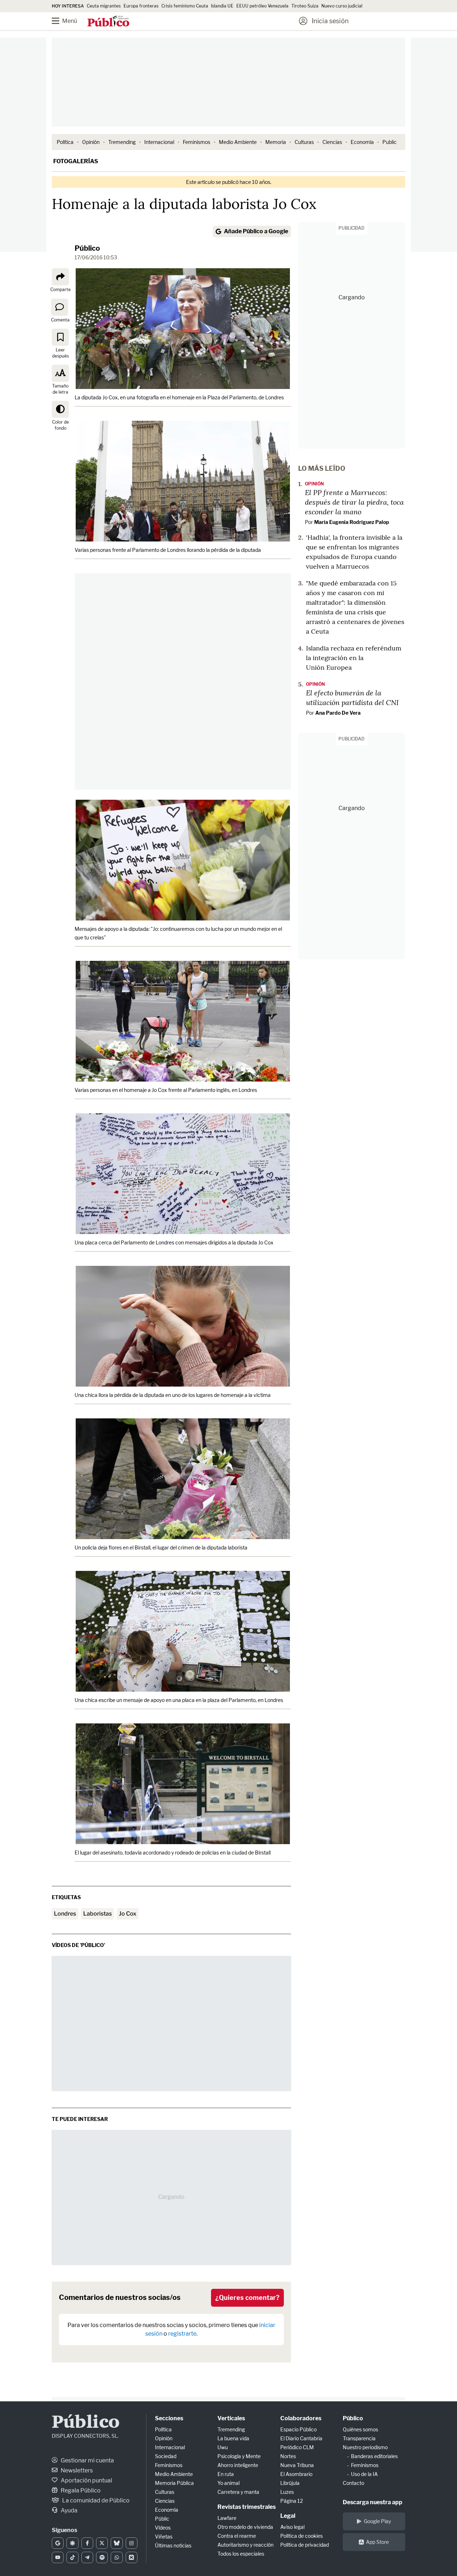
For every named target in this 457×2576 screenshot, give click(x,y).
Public (390, 142)
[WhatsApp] (117, 2557)
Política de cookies (302, 2536)
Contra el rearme (237, 2536)
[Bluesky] (117, 2543)
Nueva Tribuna (297, 2465)
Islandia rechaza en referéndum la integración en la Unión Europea (354, 658)
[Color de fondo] (60, 409)
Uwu (223, 2447)
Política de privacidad (305, 2545)
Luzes (287, 2492)
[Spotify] (102, 2557)
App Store (377, 2542)
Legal (288, 2516)
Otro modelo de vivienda (245, 2527)
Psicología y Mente (239, 2456)
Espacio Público (298, 2429)
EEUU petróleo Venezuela (262, 6)
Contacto (353, 2483)
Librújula (290, 2483)
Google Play (377, 2521)
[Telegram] (87, 2557)
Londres (65, 1914)
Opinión (91, 142)
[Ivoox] (132, 2557)
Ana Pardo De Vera (338, 713)
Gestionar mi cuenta (87, 2460)
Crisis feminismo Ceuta (185, 6)
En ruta (226, 2474)
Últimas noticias (173, 2545)
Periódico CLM (297, 2447)
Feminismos (197, 142)
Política (65, 142)
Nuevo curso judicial (342, 6)
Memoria (276, 142)
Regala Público (80, 2490)
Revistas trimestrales (247, 2507)
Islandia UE (222, 6)
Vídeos (163, 2528)
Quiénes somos (360, 2429)
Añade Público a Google (256, 231)
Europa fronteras (141, 6)
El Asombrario (296, 2474)
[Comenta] (60, 307)
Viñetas (164, 2537)
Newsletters (76, 2470)
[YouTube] (58, 2557)
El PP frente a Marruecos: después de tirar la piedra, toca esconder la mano (354, 502)
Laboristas (97, 1914)
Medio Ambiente (238, 142)
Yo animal (228, 2483)
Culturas (304, 142)
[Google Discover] (72, 2543)
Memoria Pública (174, 2483)
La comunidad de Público (95, 2500)
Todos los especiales (241, 2554)
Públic (162, 2519)
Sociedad (166, 2456)
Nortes (288, 2456)
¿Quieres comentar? (247, 2298)
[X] (102, 2543)
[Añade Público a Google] (58, 2543)
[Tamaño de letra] (60, 373)
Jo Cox (128, 1914)
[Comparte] (60, 277)
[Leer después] (60, 337)
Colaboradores (301, 2418)
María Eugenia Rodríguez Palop (352, 522)
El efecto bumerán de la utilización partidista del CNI (352, 697)
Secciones (169, 2418)
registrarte (182, 2334)
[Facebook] (87, 2543)
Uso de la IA (364, 2474)
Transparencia (359, 2438)
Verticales (231, 2418)
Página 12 (292, 2501)
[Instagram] (132, 2543)
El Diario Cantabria (301, 2438)
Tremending (122, 142)
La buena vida (233, 2438)
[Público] (108, 22)
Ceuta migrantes (104, 6)
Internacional (159, 142)
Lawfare (227, 2518)
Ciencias (332, 142)
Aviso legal (292, 2527)
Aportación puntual (86, 2480)
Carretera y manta (238, 2492)
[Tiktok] (72, 2557)
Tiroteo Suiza (305, 6)
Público (87, 248)
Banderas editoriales (374, 2456)
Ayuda (69, 2510)
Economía (362, 142)
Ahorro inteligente (238, 2465)
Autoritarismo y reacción (245, 2545)
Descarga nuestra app (373, 2502)
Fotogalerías (76, 161)
